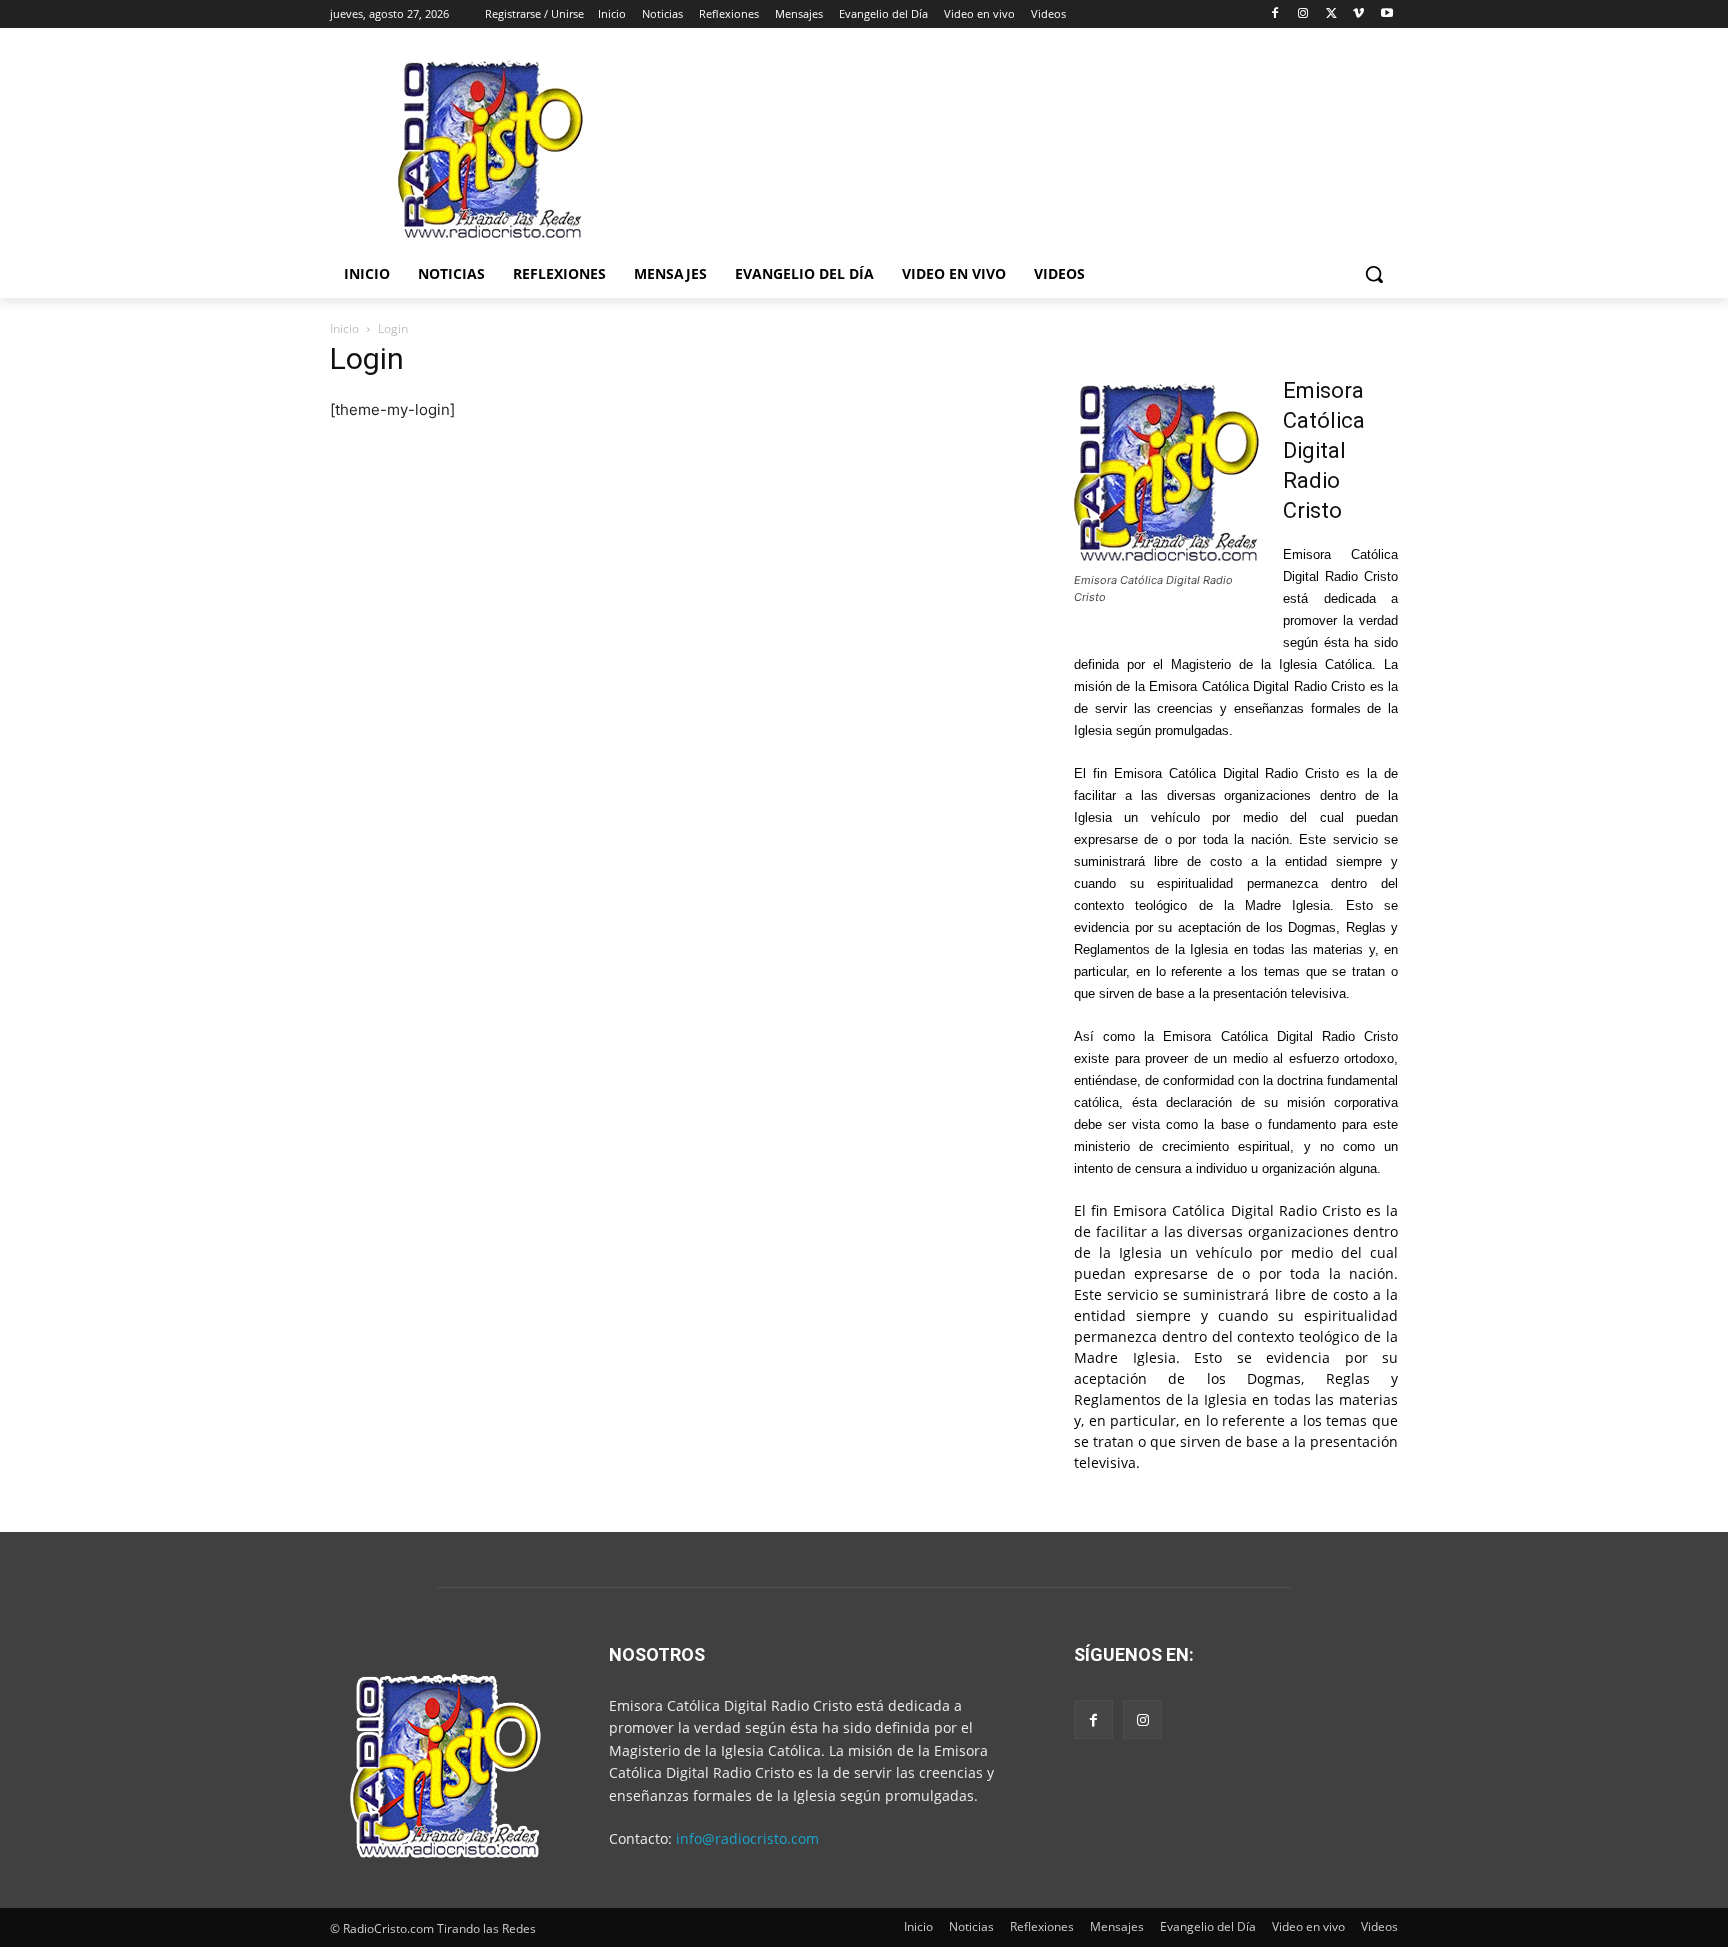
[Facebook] (1275, 14)
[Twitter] (1331, 14)
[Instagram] (1303, 14)
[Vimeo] (1358, 14)
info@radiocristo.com (747, 1838)
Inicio (344, 328)
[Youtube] (1386, 14)
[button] (1374, 274)
